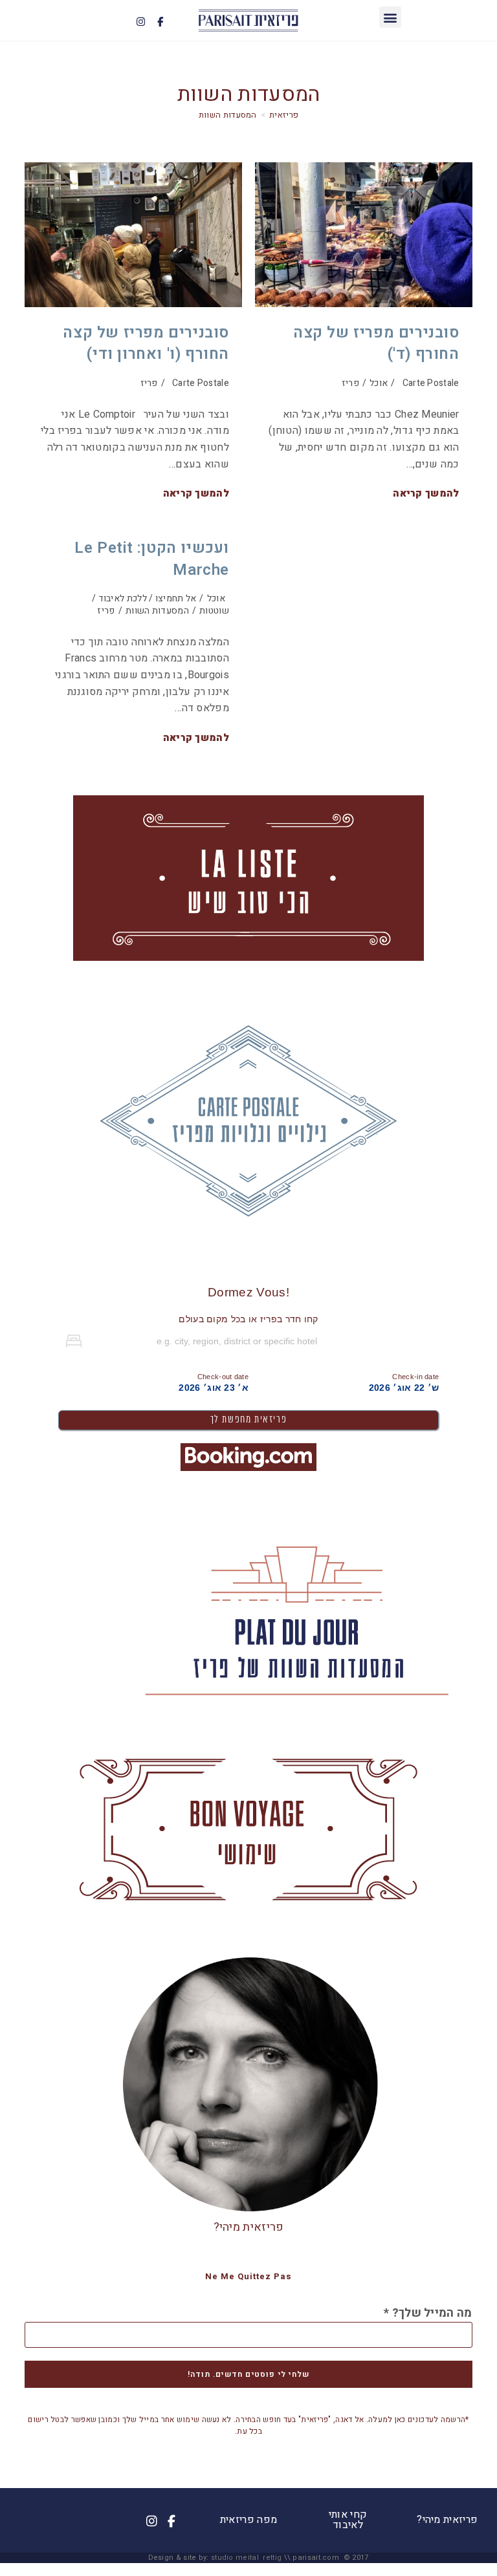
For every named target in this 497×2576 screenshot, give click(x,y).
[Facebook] (160, 21)
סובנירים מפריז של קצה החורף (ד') (376, 344)
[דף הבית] (284, 115)
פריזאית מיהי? (249, 2227)
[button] (390, 17)
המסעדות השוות (228, 115)
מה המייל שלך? (428, 2313)
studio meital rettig (246, 2558)
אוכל (379, 383)
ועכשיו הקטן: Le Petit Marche (152, 559)
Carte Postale (201, 383)
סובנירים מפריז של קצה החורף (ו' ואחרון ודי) (146, 344)
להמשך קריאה (196, 494)
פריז (149, 383)
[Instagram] (141, 21)
